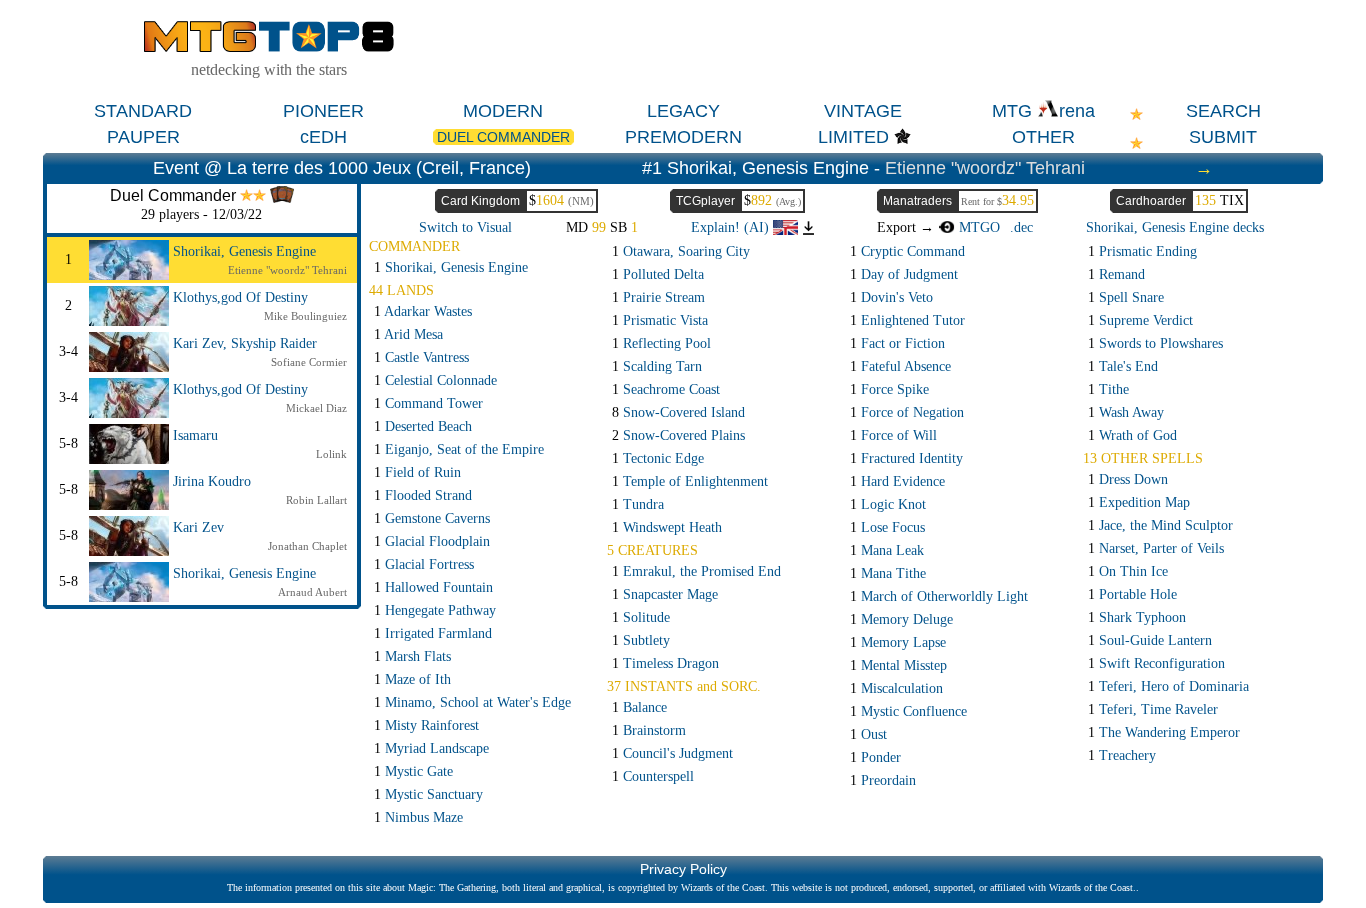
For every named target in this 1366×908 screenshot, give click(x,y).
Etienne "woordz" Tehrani (985, 168)
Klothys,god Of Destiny (240, 297)
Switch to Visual (465, 227)
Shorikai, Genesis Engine (244, 251)
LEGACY (683, 111)
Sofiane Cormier (309, 362)
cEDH (323, 137)
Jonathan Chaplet (307, 546)
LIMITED (853, 137)
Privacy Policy (683, 869)
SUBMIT (1223, 137)
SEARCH (1223, 111)
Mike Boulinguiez (305, 316)
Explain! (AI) (732, 227)
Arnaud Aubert (312, 592)
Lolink (331, 454)
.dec (1021, 227)
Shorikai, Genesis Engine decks (1175, 227)
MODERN (503, 111)
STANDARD (143, 111)
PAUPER (143, 137)
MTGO (977, 227)
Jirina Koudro (212, 481)
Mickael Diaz (316, 408)
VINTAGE (863, 111)
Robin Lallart (316, 500)
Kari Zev (198, 527)
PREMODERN (683, 137)
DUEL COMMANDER (503, 137)
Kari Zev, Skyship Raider (245, 343)
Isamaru (195, 435)
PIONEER (323, 111)
